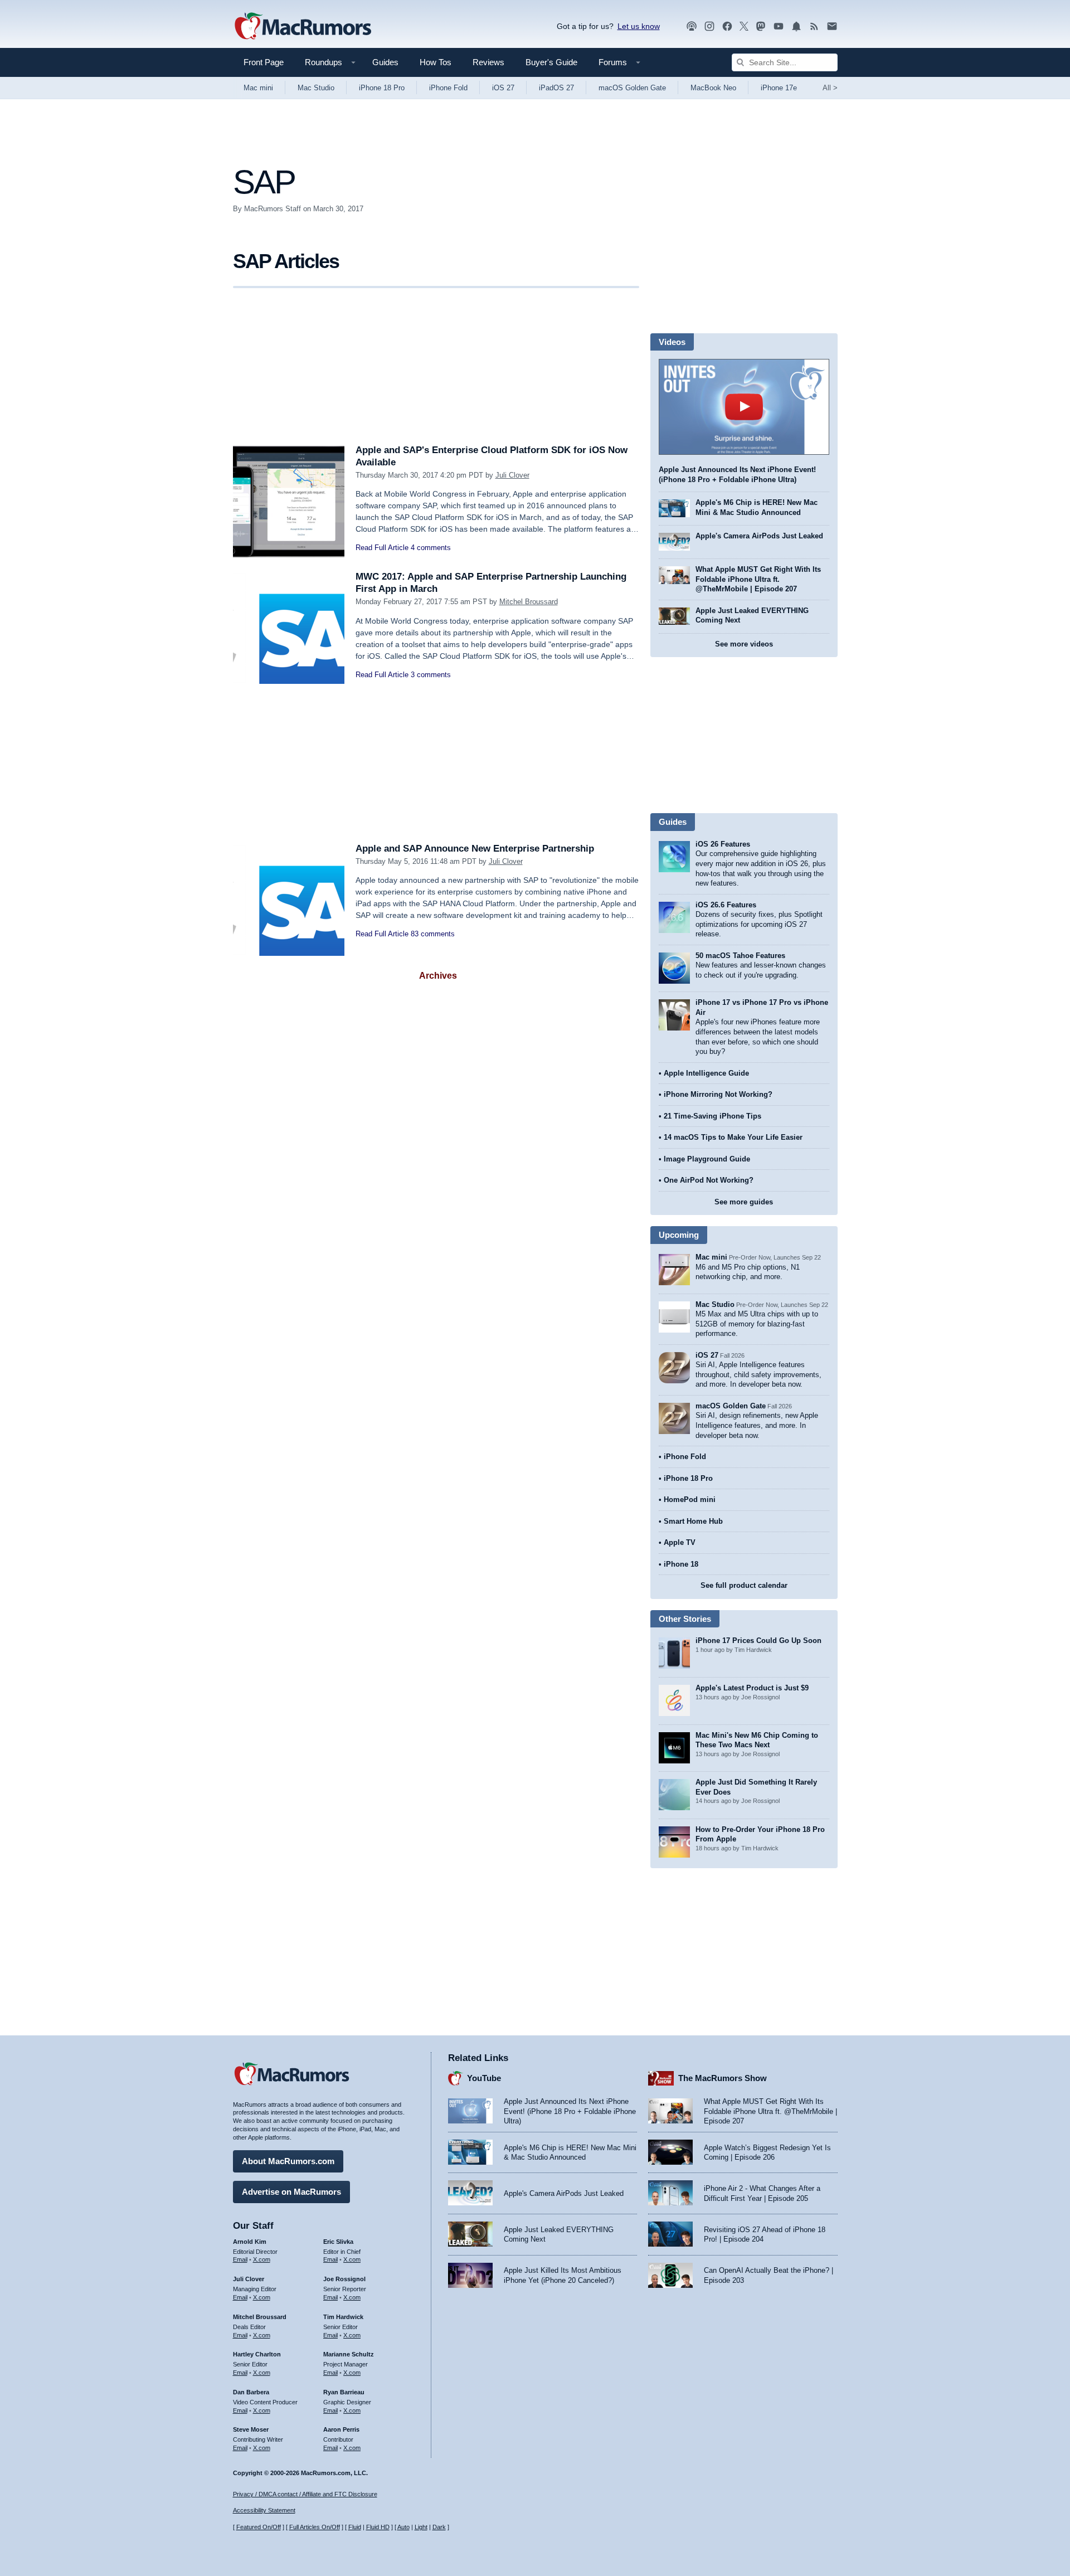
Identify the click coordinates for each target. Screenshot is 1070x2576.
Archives (438, 976)
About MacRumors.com (288, 2161)
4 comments (431, 548)
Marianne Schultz (349, 2354)
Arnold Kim (250, 2242)
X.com (262, 2259)
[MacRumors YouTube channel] (779, 26)
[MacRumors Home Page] (303, 27)
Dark (439, 2527)
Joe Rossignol (344, 2279)
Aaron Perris (341, 2429)
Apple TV (680, 1542)
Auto (403, 2527)
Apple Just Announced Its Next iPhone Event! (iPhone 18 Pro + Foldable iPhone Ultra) (570, 2111)
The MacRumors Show (723, 2078)
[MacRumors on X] (744, 26)
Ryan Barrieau (344, 2392)
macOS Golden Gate (632, 88)
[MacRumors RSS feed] (814, 26)
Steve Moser (251, 2429)
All (830, 88)
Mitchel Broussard (529, 602)
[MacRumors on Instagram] (709, 26)
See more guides (744, 1202)
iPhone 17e (779, 88)
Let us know (639, 26)
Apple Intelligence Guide (706, 1073)
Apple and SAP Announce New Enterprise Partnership (475, 849)
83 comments (433, 934)
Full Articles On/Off (315, 2527)
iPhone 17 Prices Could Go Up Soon (758, 1641)
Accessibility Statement (264, 2510)
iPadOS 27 (556, 88)
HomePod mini (690, 1500)
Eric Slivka (338, 2242)
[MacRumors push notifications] (796, 26)
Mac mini (258, 88)
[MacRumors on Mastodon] (761, 26)
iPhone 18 (681, 1564)
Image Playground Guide (707, 1159)
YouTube (484, 2078)
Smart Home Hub (693, 1521)
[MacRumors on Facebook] (727, 26)
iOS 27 (503, 88)
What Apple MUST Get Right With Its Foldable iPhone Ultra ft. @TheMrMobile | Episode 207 (758, 579)
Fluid (355, 2527)
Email (240, 2259)
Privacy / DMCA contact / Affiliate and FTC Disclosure (305, 2494)
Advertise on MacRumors (291, 2192)
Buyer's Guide (551, 62)
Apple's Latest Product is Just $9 (752, 1688)
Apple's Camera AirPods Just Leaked (759, 536)
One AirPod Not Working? (709, 1180)
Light (421, 2527)
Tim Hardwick (343, 2317)
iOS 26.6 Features (726, 905)
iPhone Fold (448, 88)
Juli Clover (512, 475)
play (744, 407)
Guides (385, 62)
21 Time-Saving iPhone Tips (712, 1116)
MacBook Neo (713, 88)
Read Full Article (382, 548)
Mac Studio (316, 88)
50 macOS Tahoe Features (740, 956)
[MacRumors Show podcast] (692, 26)
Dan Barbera (251, 2392)
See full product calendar (744, 1585)
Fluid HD (378, 2527)
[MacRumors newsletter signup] (832, 26)
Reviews (488, 62)
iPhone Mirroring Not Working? (718, 1094)
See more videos (744, 644)
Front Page (264, 62)
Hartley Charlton (257, 2354)
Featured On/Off (259, 2527)
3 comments (431, 675)
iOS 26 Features (723, 844)
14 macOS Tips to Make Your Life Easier (733, 1137)
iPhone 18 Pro (382, 88)
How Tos (436, 62)
